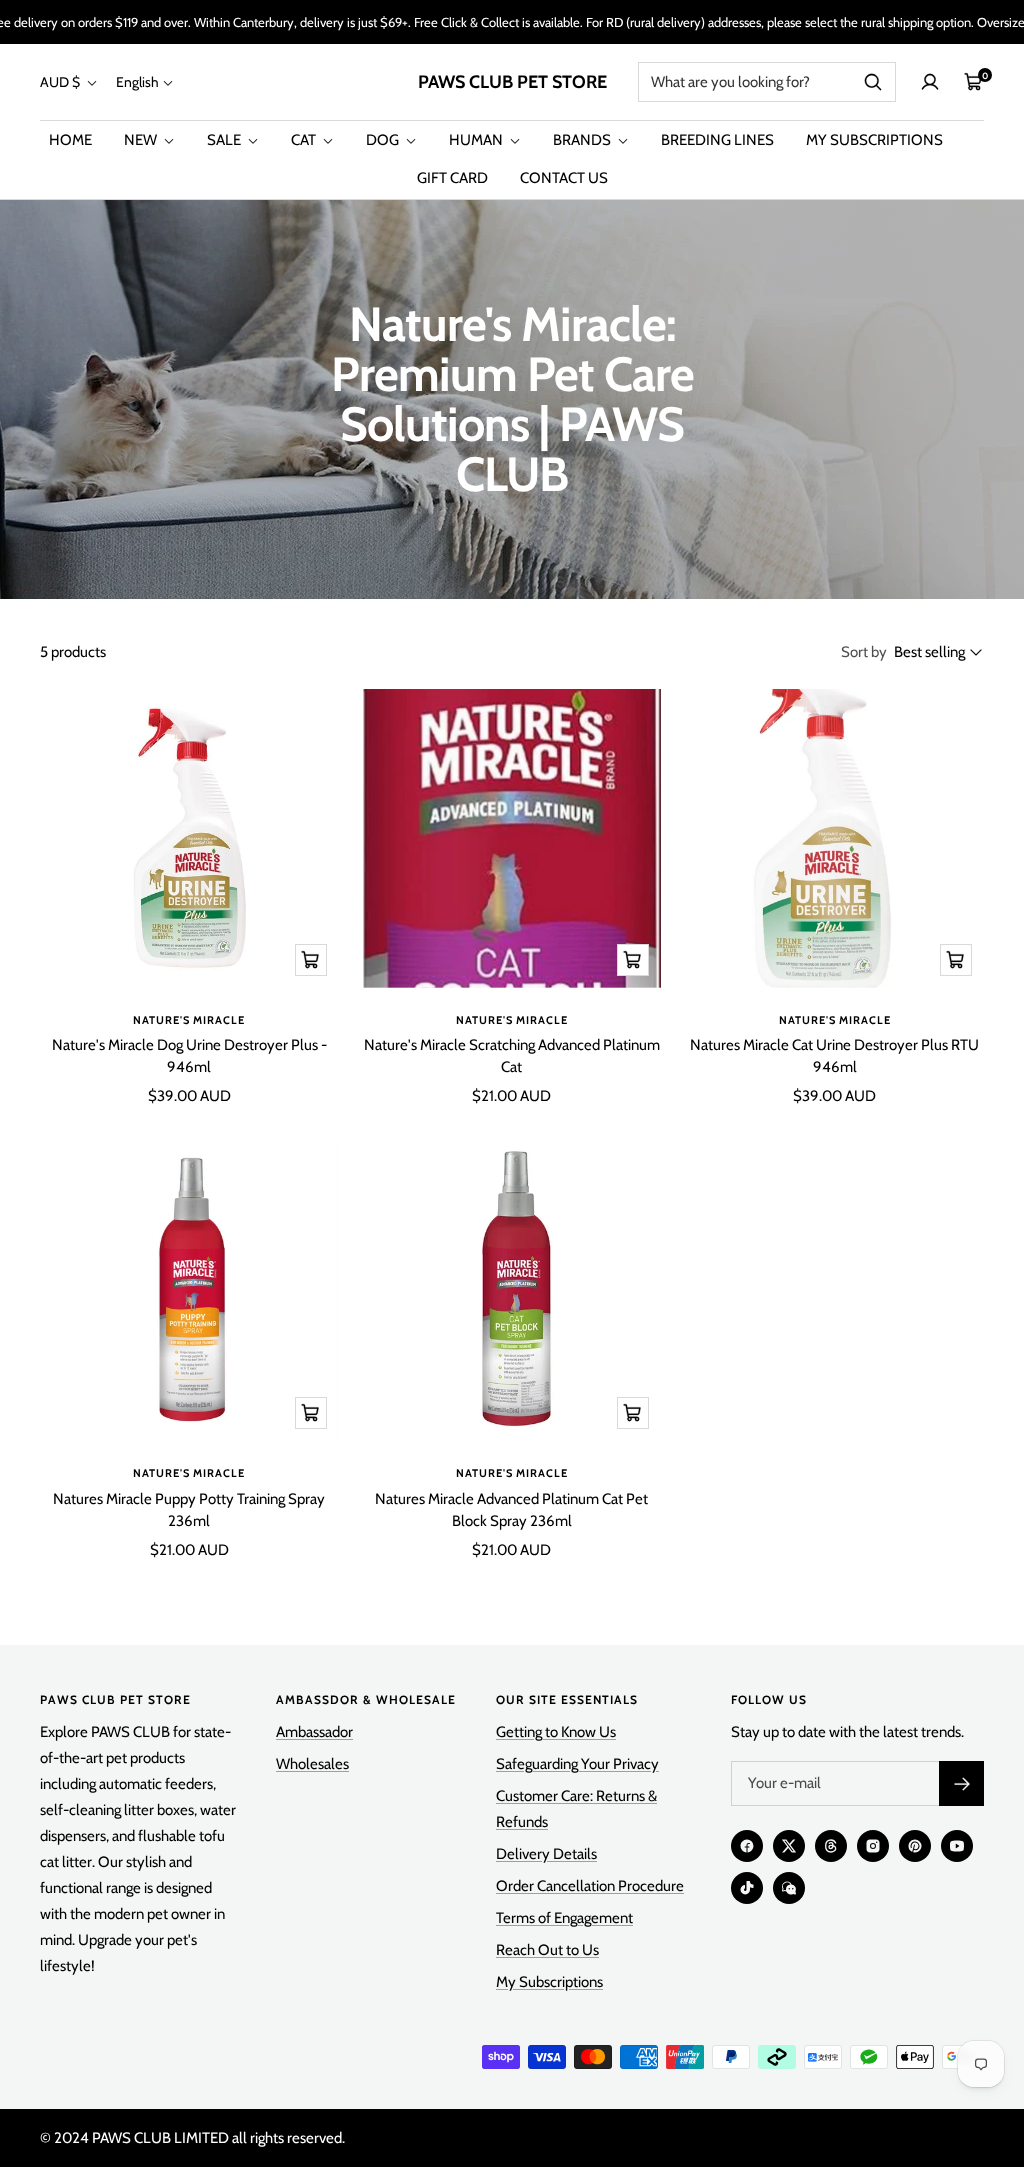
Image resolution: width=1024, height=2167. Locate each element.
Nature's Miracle (189, 1020)
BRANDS (583, 140)
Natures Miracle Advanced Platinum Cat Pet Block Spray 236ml (511, 1510)
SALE (225, 140)
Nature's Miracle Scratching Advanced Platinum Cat (512, 1056)
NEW (142, 140)
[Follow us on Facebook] (747, 1846)
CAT (305, 140)
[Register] (961, 1783)
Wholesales (312, 1764)
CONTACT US (564, 178)
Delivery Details (546, 1854)
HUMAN (477, 140)
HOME (70, 140)
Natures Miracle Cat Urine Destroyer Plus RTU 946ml (834, 1056)
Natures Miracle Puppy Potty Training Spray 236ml (189, 1510)
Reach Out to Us (547, 1950)
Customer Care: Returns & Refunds (576, 1809)
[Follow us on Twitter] (789, 1846)
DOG (384, 140)
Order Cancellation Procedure (590, 1886)
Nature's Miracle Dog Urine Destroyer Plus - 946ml (189, 1056)
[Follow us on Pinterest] (915, 1846)
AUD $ (61, 82)
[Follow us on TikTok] (747, 1888)
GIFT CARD (452, 178)
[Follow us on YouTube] (957, 1846)
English (137, 82)
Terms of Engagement (564, 1918)
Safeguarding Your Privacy (577, 1764)
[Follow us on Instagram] (873, 1846)
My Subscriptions (549, 1982)
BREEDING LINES (717, 140)
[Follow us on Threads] (831, 1846)
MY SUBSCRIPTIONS (874, 140)
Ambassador (314, 1732)
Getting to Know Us (556, 1732)
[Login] (930, 82)
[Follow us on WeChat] (789, 1888)
